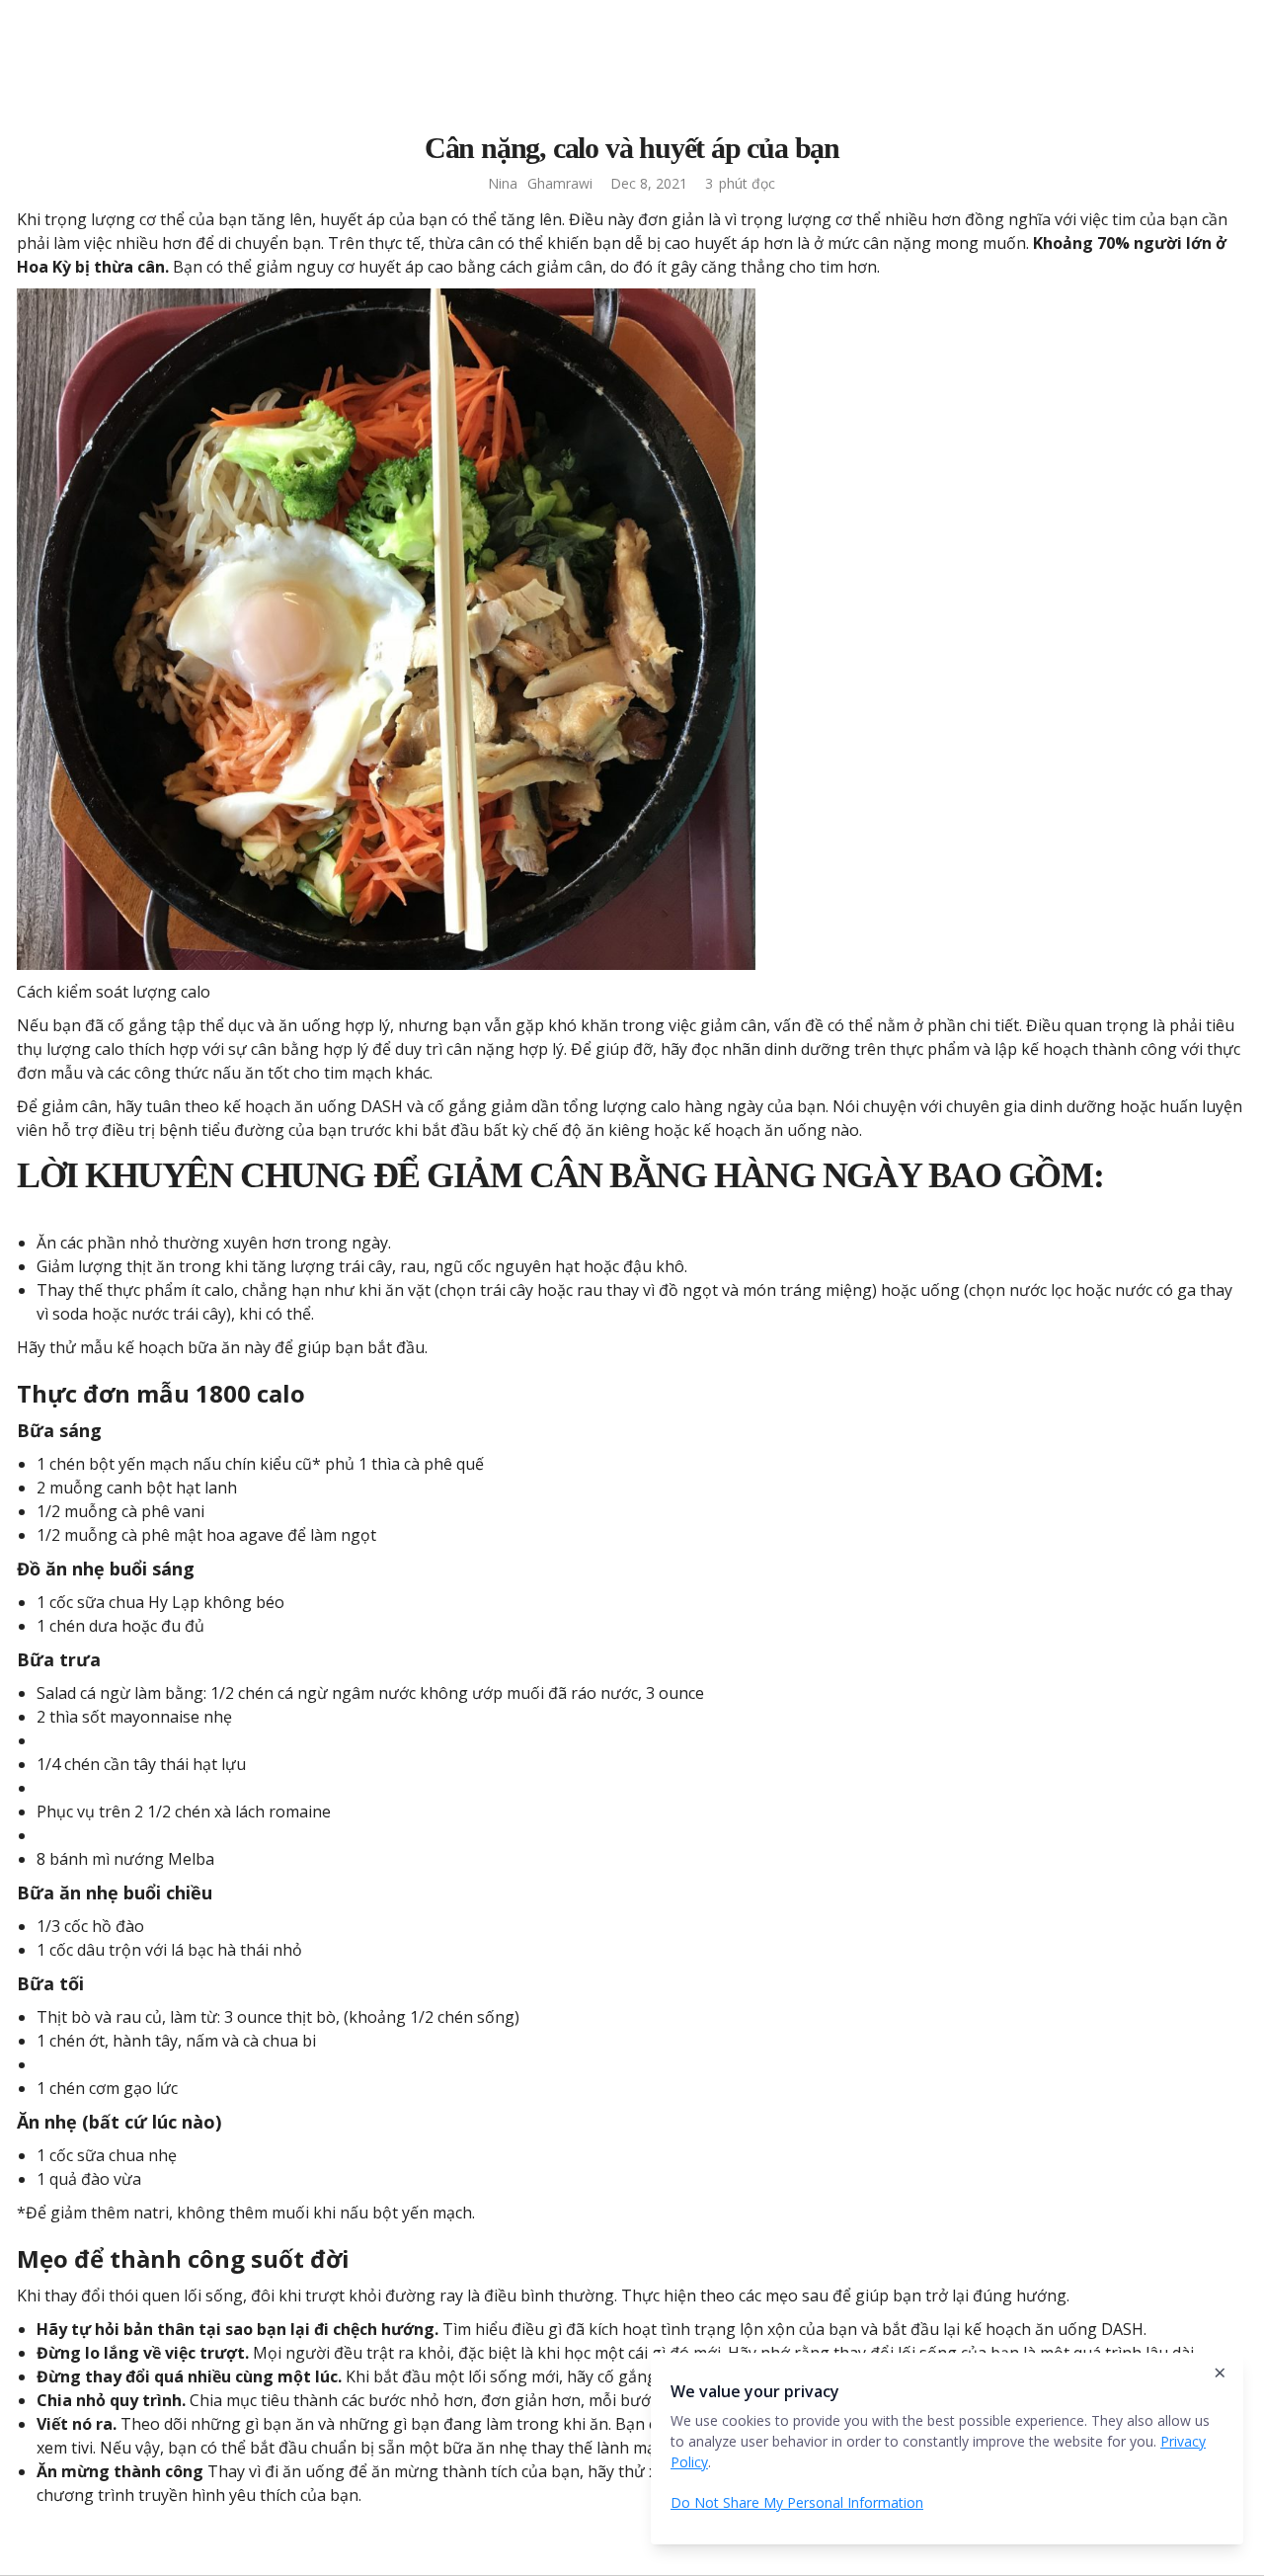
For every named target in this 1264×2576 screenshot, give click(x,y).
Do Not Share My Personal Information (797, 2502)
